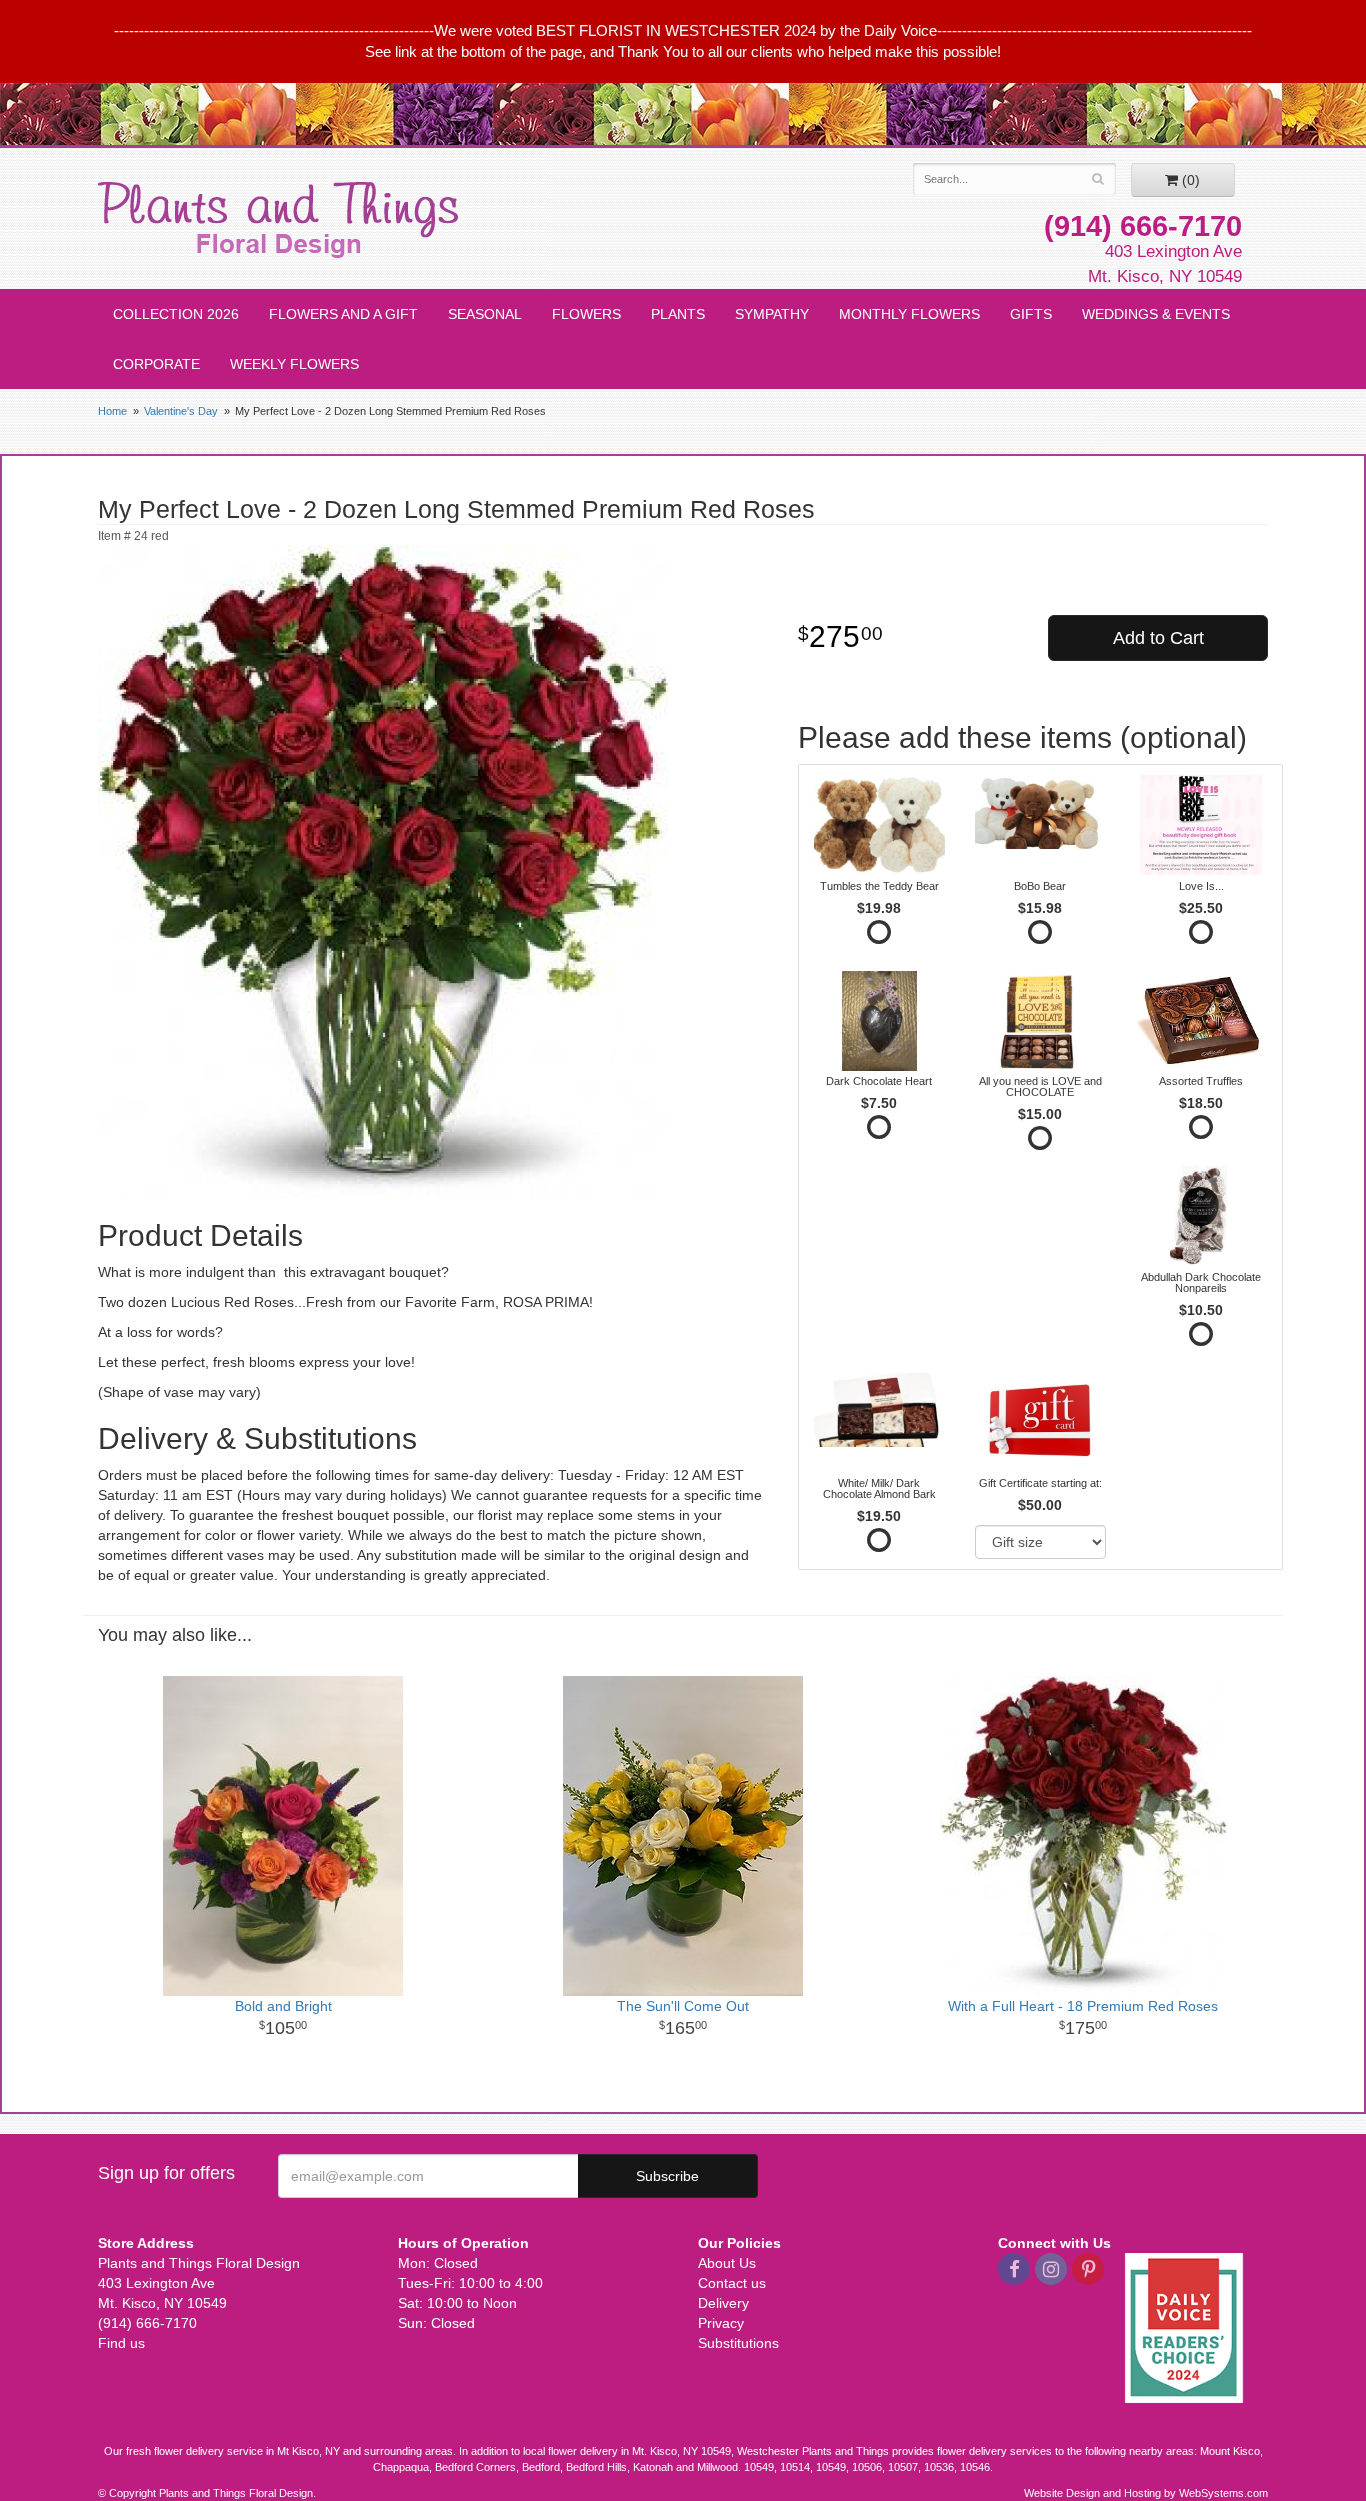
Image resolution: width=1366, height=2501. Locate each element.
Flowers (586, 314)
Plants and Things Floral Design (278, 220)
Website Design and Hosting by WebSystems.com (1146, 2493)
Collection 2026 (176, 314)
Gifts (1031, 314)
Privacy (721, 2323)
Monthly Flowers (909, 314)
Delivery (723, 2303)
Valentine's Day (181, 411)
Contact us (732, 2283)
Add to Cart (1158, 638)
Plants (678, 314)
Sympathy (772, 314)
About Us (727, 2263)
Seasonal (485, 314)
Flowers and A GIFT (343, 314)
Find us (121, 2343)
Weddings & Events (1156, 314)
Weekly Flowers (294, 364)
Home (112, 411)
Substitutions (738, 2343)
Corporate (156, 364)
